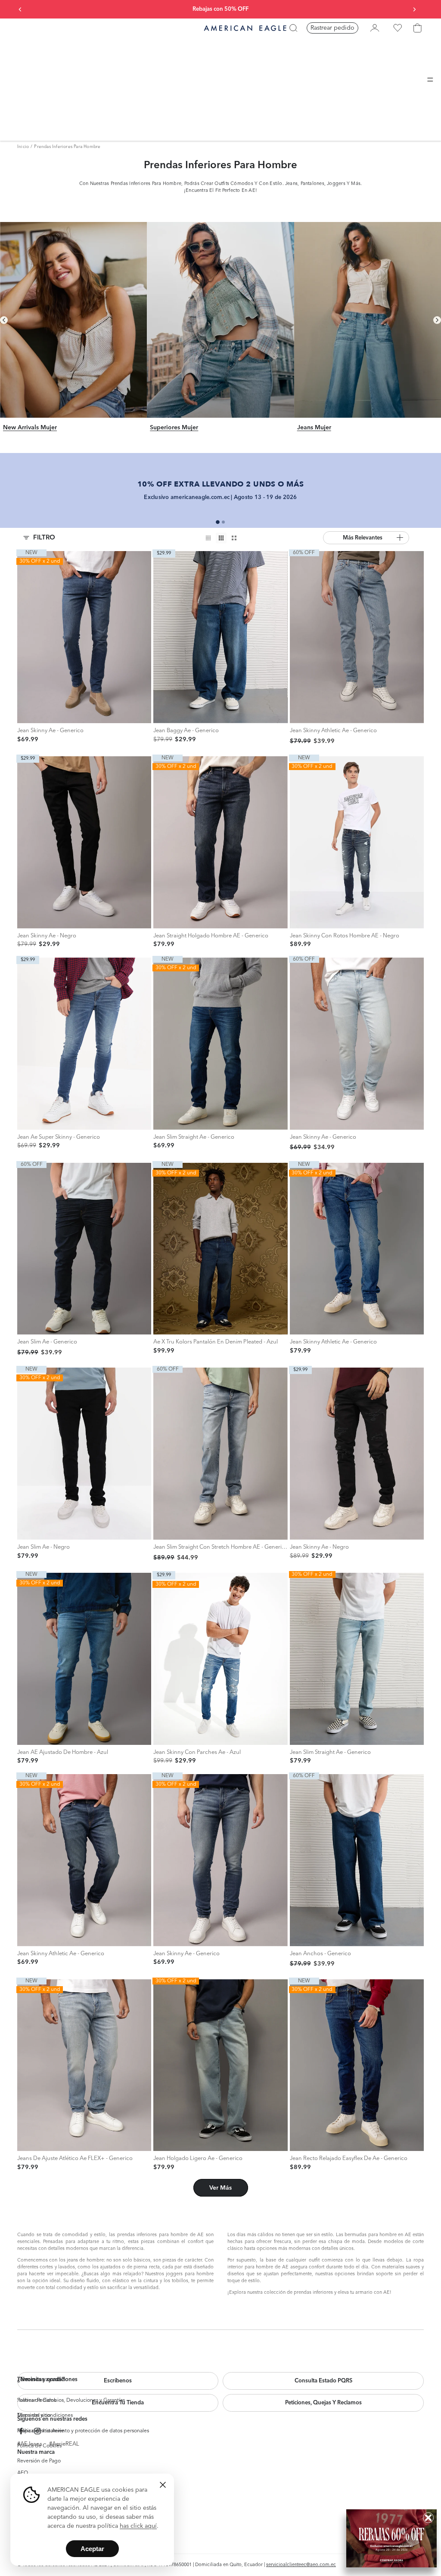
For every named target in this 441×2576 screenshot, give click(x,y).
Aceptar (92, 2549)
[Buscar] (293, 28)
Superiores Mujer (174, 428)
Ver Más (220, 2188)
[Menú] (430, 80)
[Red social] (21, 2431)
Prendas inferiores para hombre (67, 147)
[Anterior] (4, 320)
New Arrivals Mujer (30, 428)
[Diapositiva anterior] (20, 9)
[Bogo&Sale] (391, 2538)
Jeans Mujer (314, 428)
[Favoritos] (398, 28)
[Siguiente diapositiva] (414, 9)
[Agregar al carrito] (26, 714)
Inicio (23, 147)
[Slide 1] (218, 522)
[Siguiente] (437, 320)
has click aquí (138, 2526)
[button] (366, 538)
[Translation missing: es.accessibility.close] (163, 2485)
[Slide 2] (223, 522)
